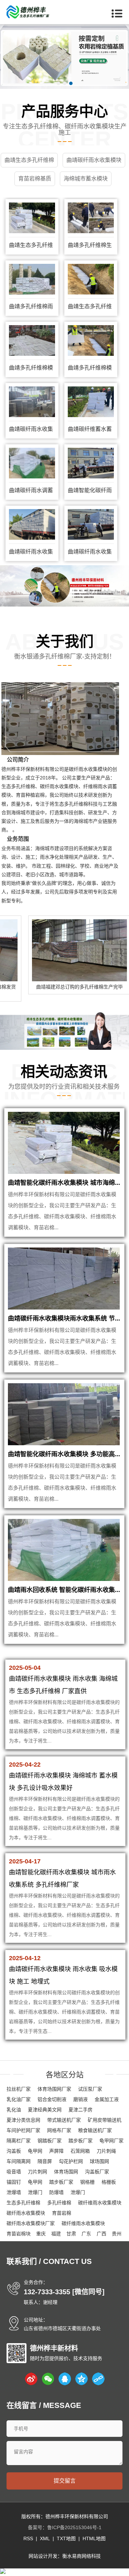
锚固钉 (14, 2182)
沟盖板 (14, 2151)
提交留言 (65, 2481)
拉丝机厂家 (19, 2089)
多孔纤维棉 (59, 2203)
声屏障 (56, 2151)
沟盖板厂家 (97, 2172)
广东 (86, 2234)
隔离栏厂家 (19, 2141)
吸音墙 (14, 2172)
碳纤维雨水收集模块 (100, 2203)
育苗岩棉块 (19, 2234)
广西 (101, 2234)
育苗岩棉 (62, 2213)
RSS (28, 2538)
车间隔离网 (19, 2161)
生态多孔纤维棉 (23, 2203)
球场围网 (99, 2161)
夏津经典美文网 (45, 2110)
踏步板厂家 (80, 2141)
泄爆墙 (14, 2192)
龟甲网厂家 (111, 2141)
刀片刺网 (37, 2172)
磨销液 (80, 2099)
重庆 (41, 2234)
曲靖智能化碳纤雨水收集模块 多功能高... (64, 1454)
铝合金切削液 (52, 2099)
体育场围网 (66, 2172)
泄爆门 (35, 2192)
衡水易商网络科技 (82, 2556)
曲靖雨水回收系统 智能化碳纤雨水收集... (64, 1590)
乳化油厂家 (19, 2099)
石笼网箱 (80, 2151)
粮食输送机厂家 (95, 2130)
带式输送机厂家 (64, 2120)
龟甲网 (35, 2151)
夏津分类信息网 (23, 2120)
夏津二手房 (80, 2110)
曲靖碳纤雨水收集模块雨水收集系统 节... (64, 1318)
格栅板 (109, 2182)
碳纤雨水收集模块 (26, 2213)
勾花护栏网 (71, 2161)
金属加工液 (107, 2099)
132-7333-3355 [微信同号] (64, 2292)
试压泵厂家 (90, 2089)
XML (45, 2538)
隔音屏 (45, 2161)
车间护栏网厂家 (23, 2130)
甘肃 (71, 2234)
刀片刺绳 (106, 2151)
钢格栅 (87, 2182)
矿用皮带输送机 (105, 2120)
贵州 (117, 2234)
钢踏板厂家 (50, 2141)
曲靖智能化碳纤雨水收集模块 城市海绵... (64, 1183)
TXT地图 (66, 2538)
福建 (56, 2234)
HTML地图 (94, 2538)
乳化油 (14, 2110)
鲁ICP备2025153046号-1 (74, 2527)
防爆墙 (56, 2192)
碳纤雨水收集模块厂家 (31, 2223)
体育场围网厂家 (54, 2089)
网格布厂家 (59, 2130)
